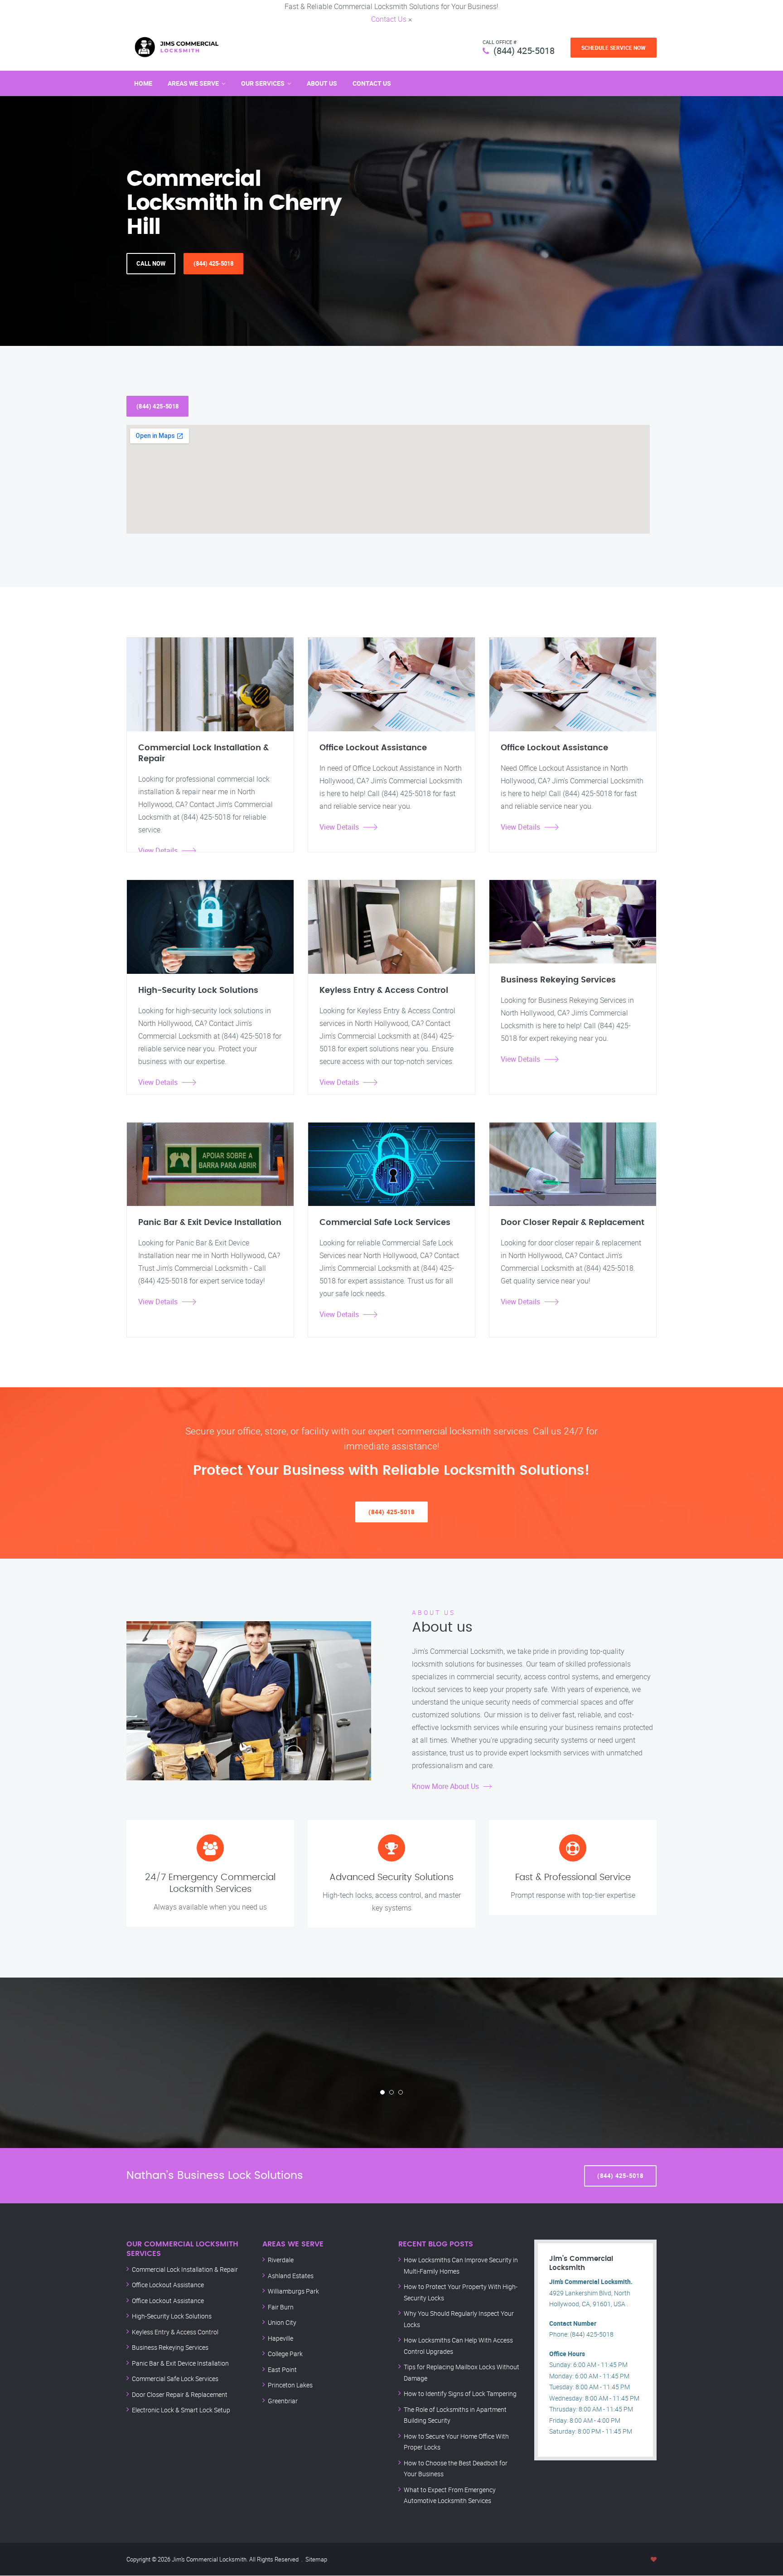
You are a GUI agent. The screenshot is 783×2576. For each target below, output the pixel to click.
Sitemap (316, 2559)
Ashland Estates (291, 2276)
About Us (322, 83)
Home (143, 83)
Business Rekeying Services (170, 2347)
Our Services (263, 83)
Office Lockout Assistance (168, 2285)
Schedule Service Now (614, 48)
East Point (282, 2369)
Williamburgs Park (293, 2291)
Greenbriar (283, 2401)
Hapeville (280, 2338)
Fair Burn (281, 2307)
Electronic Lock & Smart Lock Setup (181, 2410)
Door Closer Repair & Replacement (180, 2394)
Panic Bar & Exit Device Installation (180, 2363)
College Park (285, 2354)
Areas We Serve (193, 83)
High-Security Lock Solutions (172, 2316)
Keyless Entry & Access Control (175, 2332)
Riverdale (281, 2260)
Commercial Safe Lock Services (175, 2379)
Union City (282, 2322)
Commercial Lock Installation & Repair (185, 2269)
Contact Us (389, 19)
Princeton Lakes (290, 2385)
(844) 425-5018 (524, 51)
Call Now (151, 263)
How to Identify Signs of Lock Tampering (460, 2394)
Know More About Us (445, 1786)
